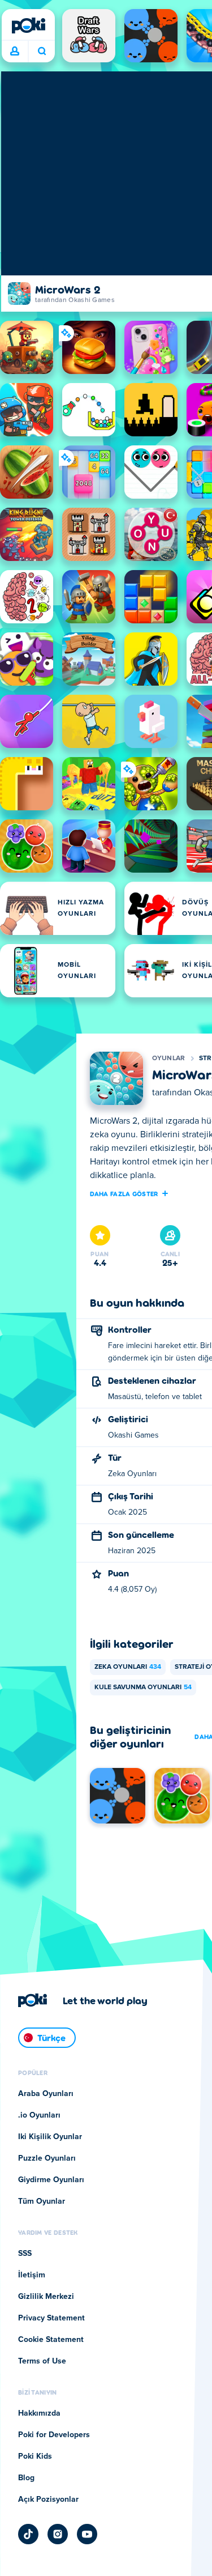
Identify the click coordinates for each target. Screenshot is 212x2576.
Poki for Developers (54, 2435)
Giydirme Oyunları (51, 2180)
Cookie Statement (51, 2340)
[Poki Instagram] (58, 2534)
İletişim (32, 2275)
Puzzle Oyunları (47, 2158)
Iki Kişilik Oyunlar (50, 2137)
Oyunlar (169, 1059)
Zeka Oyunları (128, 1667)
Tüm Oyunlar (42, 2201)
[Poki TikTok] (28, 2534)
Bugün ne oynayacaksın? (42, 52)
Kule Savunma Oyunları (143, 1687)
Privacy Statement (51, 2318)
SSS (25, 2254)
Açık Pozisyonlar (48, 2500)
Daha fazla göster (124, 1193)
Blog (26, 2478)
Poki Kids (35, 2456)
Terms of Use (42, 2361)
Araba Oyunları (46, 2094)
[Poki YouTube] (87, 2534)
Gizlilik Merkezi (46, 2297)
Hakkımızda (39, 2413)
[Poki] (28, 25)
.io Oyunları (39, 2115)
